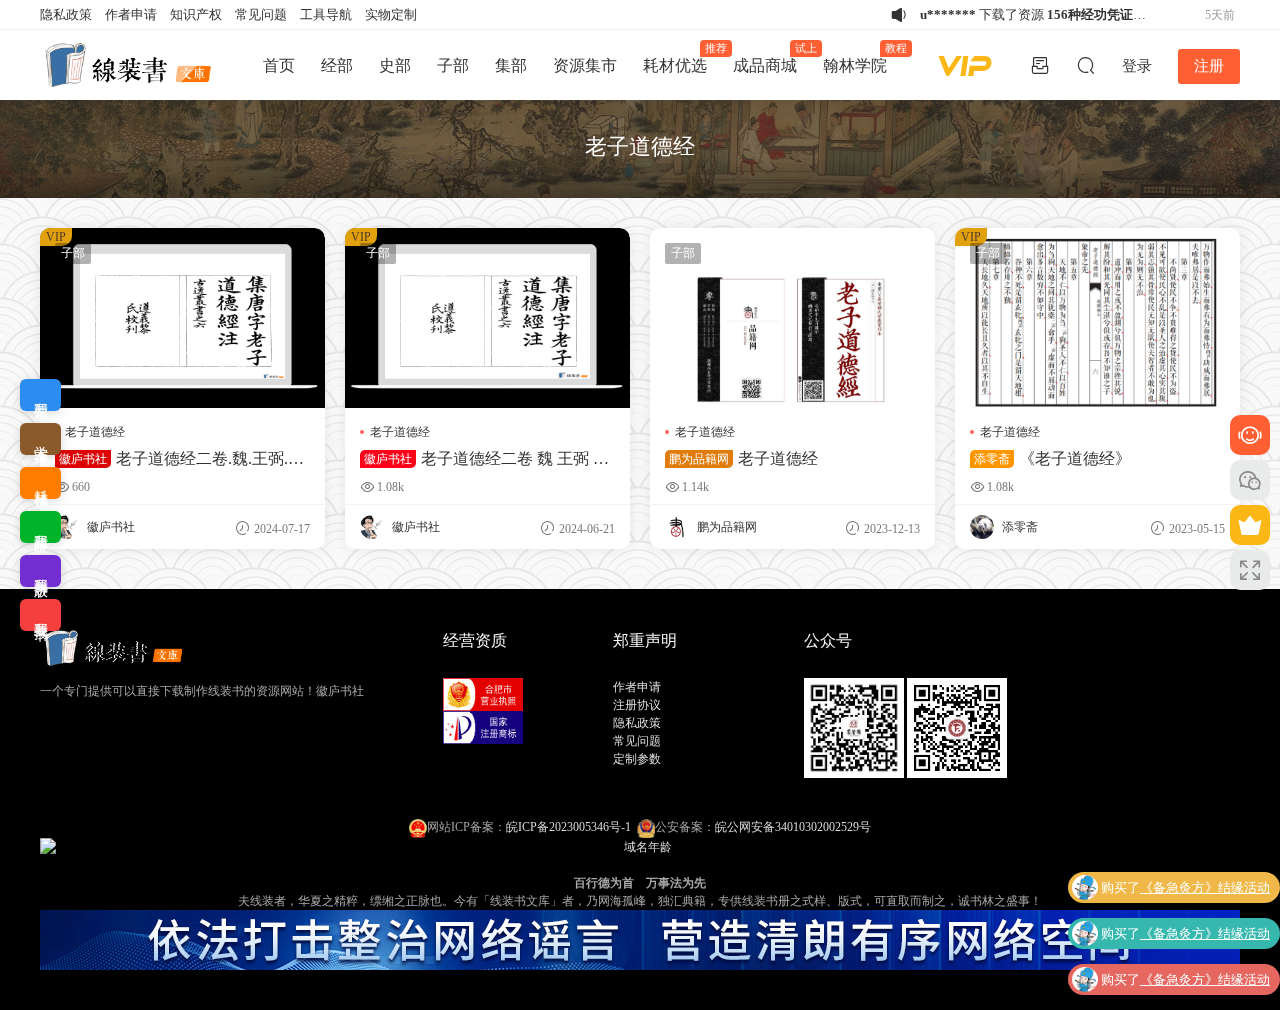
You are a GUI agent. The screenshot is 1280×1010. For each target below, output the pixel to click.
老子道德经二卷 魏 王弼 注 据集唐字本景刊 (484, 459)
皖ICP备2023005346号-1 (568, 827)
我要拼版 (40, 571)
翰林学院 (861, 58)
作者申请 (131, 14)
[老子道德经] (792, 318)
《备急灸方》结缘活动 (1205, 887)
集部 (511, 65)
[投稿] (1040, 65)
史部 (395, 65)
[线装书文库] (130, 65)
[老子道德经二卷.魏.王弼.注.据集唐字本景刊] (182, 318)
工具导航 (326, 14)
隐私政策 (66, 14)
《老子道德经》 (1052, 458)
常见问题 (261, 14)
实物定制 (391, 14)
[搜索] (1086, 65)
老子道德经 (95, 432)
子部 (453, 65)
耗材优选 (681, 58)
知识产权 (196, 14)
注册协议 (637, 705)
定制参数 (637, 759)
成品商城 (771, 58)
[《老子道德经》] (1097, 318)
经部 (337, 65)
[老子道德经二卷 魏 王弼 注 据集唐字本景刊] (487, 318)
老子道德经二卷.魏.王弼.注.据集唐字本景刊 (181, 459)
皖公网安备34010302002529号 (793, 827)
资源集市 (585, 65)
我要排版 (40, 527)
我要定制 (40, 395)
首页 (279, 65)
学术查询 (40, 439)
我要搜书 (40, 615)
